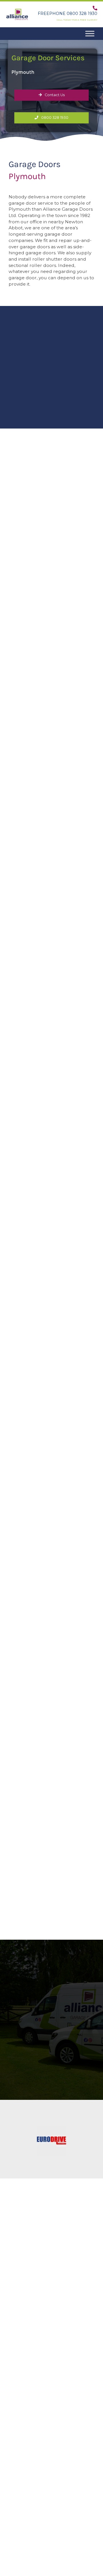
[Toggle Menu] (90, 33)
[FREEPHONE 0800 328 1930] (95, 8)
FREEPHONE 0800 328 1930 (68, 13)
